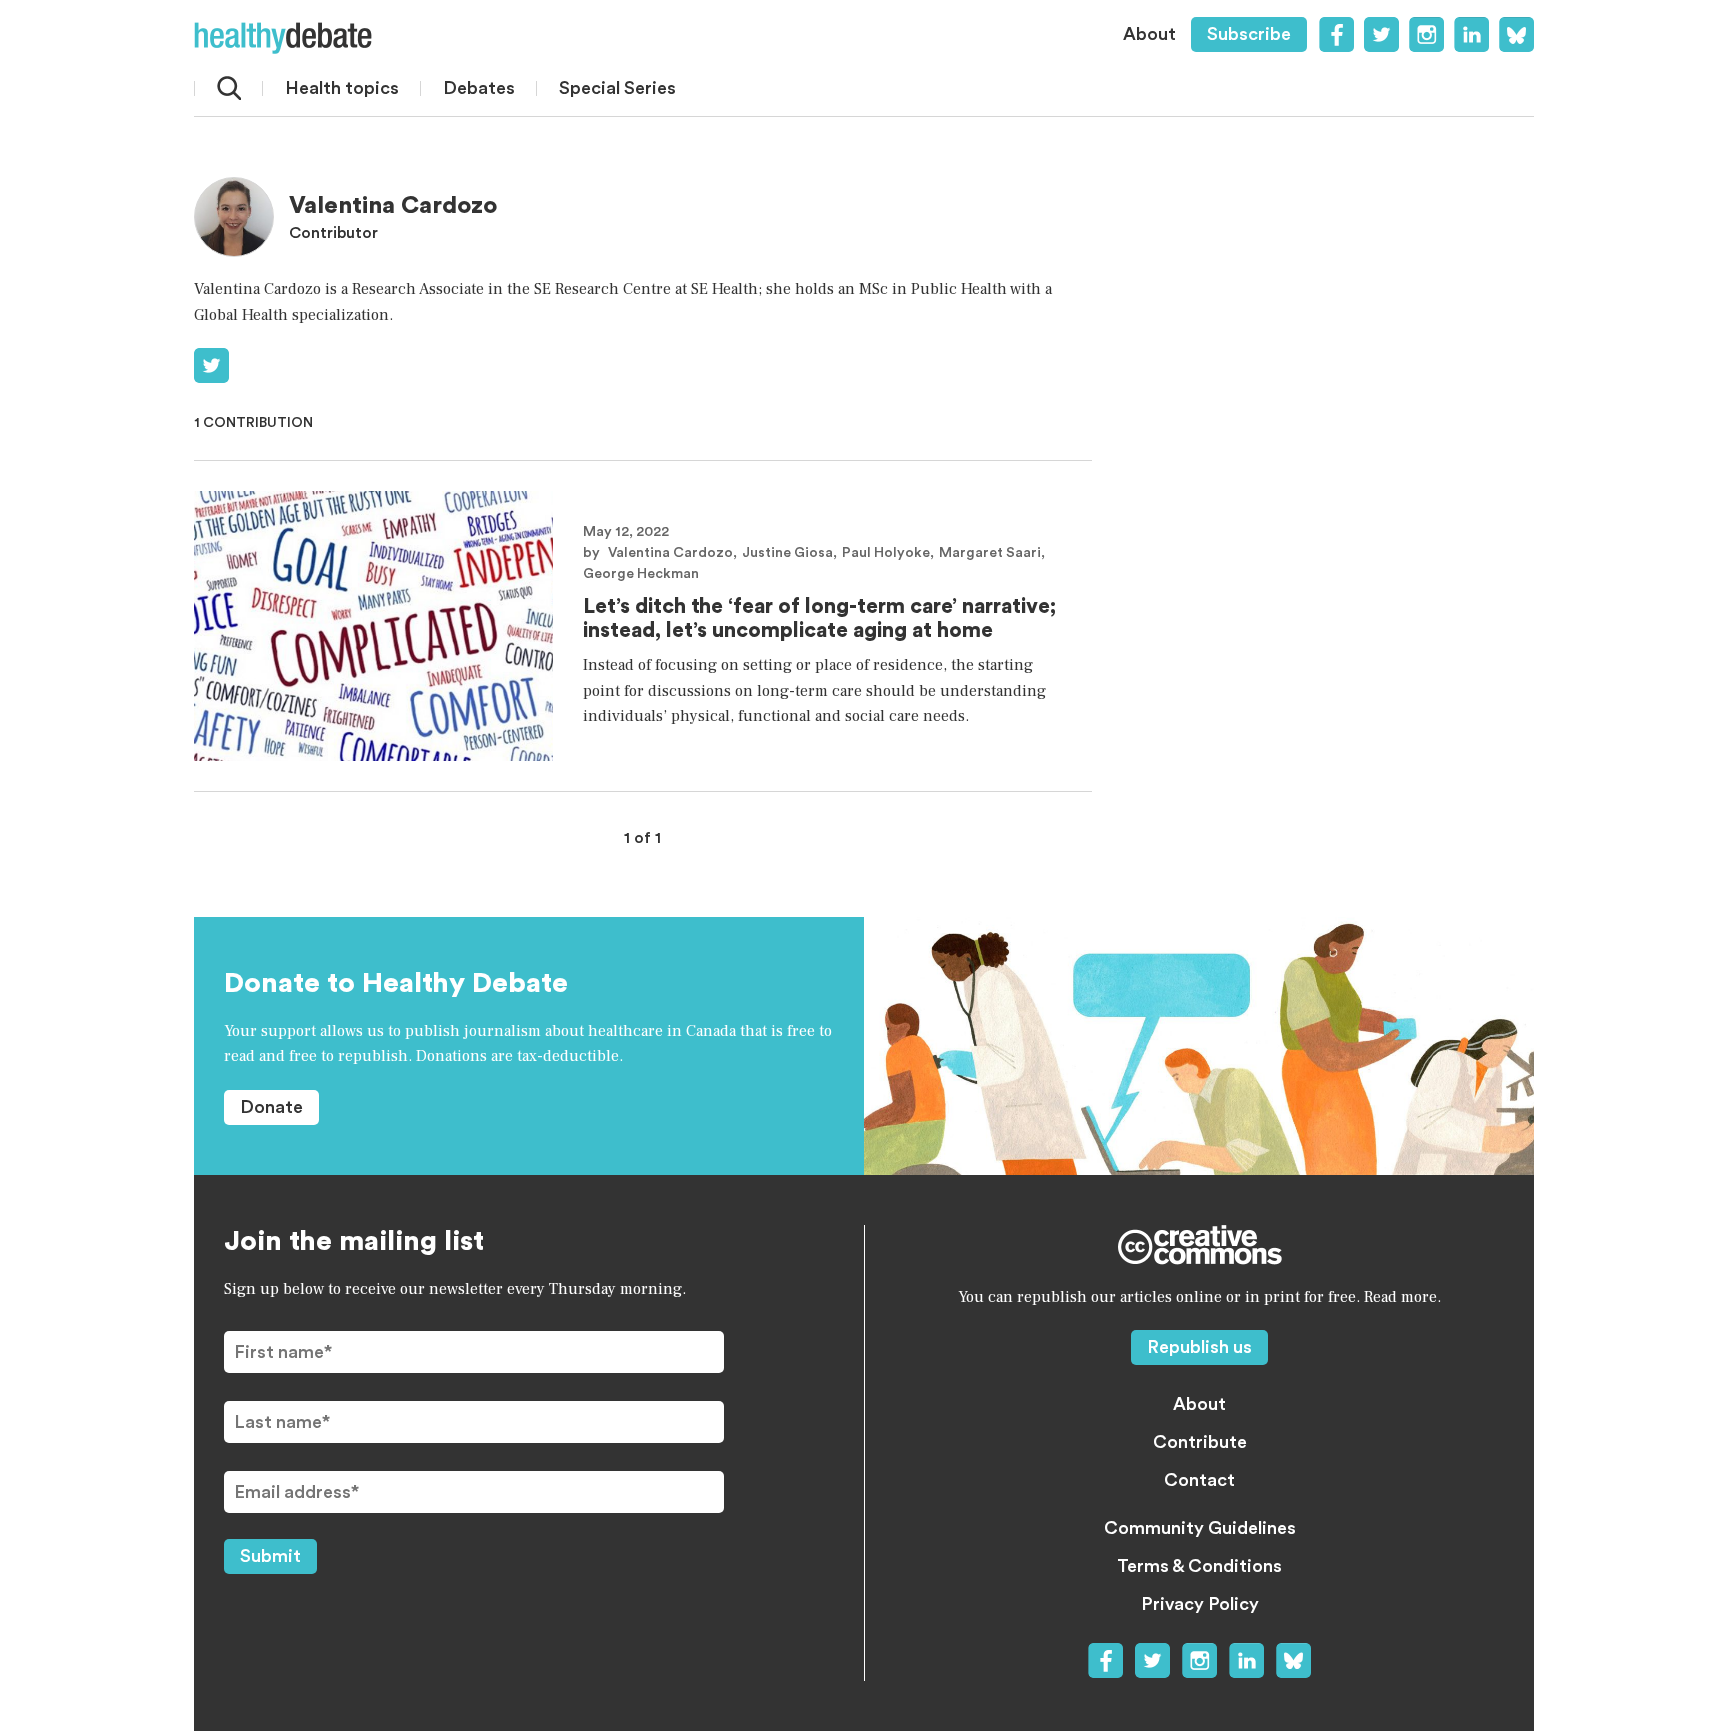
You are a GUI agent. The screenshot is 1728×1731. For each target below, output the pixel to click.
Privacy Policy (1200, 1604)
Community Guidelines (1200, 1528)
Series (617, 88)
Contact (1199, 1480)
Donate (271, 1107)
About (1149, 34)
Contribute (1200, 1442)
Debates (479, 88)
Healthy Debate (283, 38)
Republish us (1199, 1347)
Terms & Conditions (1199, 1566)
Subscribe (1249, 34)
